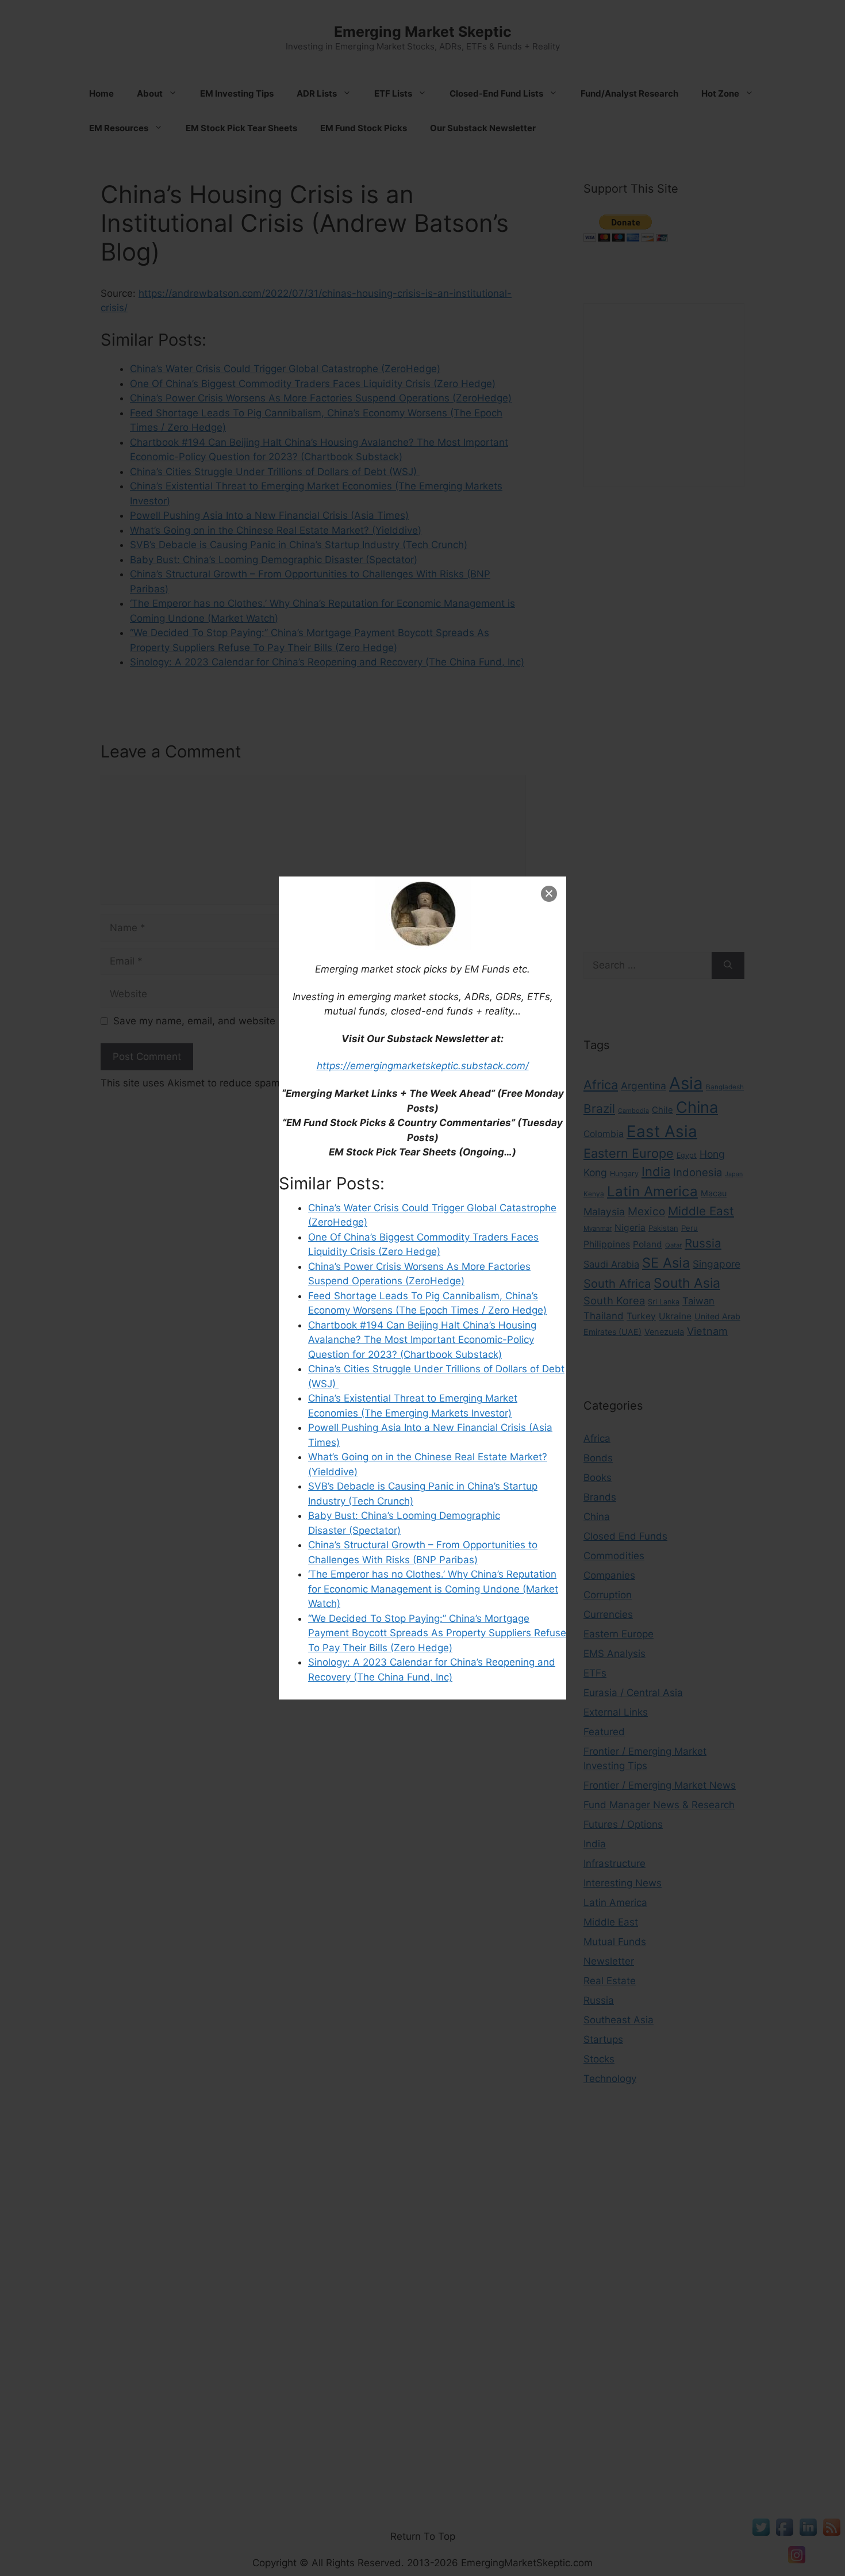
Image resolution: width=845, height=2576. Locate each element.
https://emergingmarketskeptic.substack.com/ (423, 1066)
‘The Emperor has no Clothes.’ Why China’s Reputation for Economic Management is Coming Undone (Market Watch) (433, 1589)
